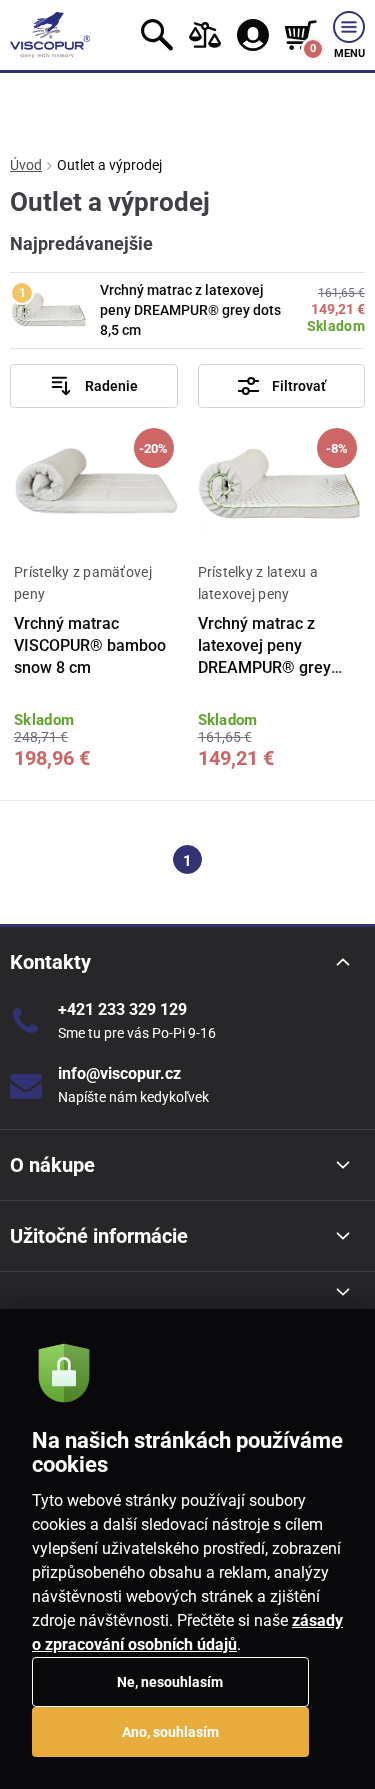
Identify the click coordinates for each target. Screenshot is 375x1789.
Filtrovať (299, 386)
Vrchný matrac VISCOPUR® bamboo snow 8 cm (90, 646)
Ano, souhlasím (170, 1732)
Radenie (111, 386)
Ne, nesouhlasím (170, 1682)
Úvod (26, 165)
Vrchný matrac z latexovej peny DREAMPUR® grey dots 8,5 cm (190, 309)
